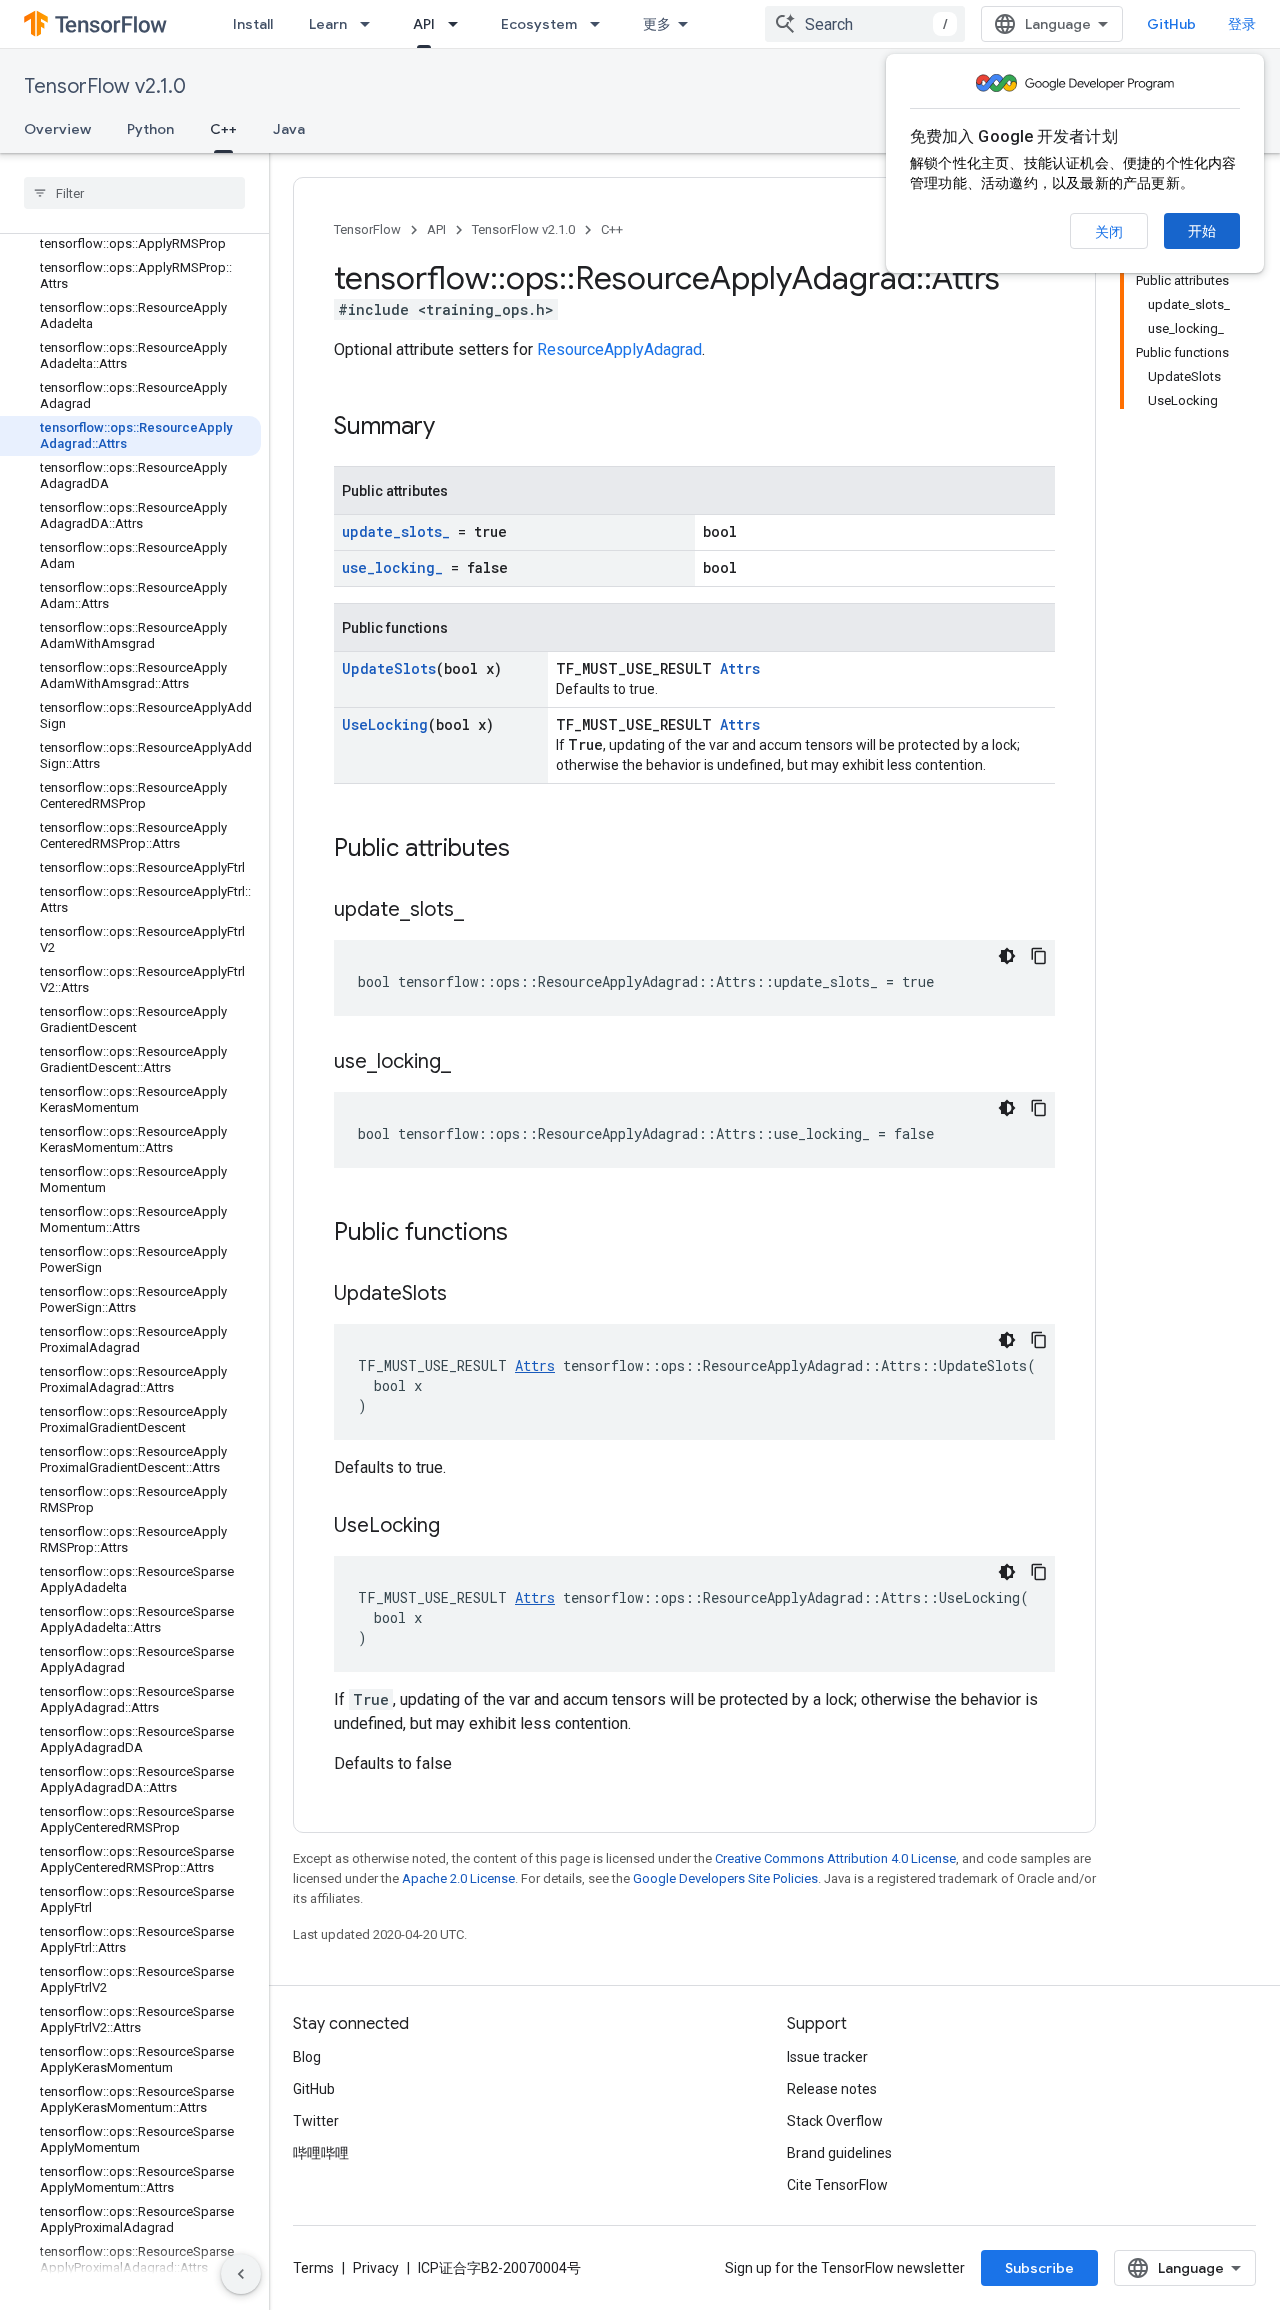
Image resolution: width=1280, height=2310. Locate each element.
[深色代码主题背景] (1007, 956)
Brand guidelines (839, 2153)
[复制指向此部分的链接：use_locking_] (471, 1063)
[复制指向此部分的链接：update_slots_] (484, 911)
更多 (657, 24)
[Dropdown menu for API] (459, 24)
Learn (328, 24)
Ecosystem (539, 24)
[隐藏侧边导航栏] (241, 2274)
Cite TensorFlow (837, 2185)
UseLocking (385, 724)
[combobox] (865, 24)
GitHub (1171, 24)
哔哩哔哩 (321, 2153)
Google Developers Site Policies (725, 1878)
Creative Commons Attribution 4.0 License (835, 1858)
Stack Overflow (835, 2121)
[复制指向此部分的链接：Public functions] (528, 1234)
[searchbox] (134, 193)
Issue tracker (827, 2057)
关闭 (1109, 232)
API (424, 24)
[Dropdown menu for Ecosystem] (601, 24)
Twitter (316, 2121)
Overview (57, 129)
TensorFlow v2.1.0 (105, 86)
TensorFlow (367, 229)
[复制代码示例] (1039, 956)
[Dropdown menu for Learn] (371, 24)
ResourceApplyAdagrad (619, 349)
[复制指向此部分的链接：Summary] (455, 428)
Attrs (740, 668)
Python (150, 129)
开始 (1202, 231)
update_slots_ (396, 531)
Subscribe (1039, 2268)
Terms (313, 2268)
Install (253, 24)
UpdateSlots (389, 668)
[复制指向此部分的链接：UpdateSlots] (467, 1295)
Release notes (832, 2089)
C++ (223, 129)
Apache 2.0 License (458, 1878)
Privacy (376, 2268)
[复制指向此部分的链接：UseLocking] (460, 1527)
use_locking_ (392, 567)
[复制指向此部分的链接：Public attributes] (530, 850)
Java (289, 129)
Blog (307, 2057)
